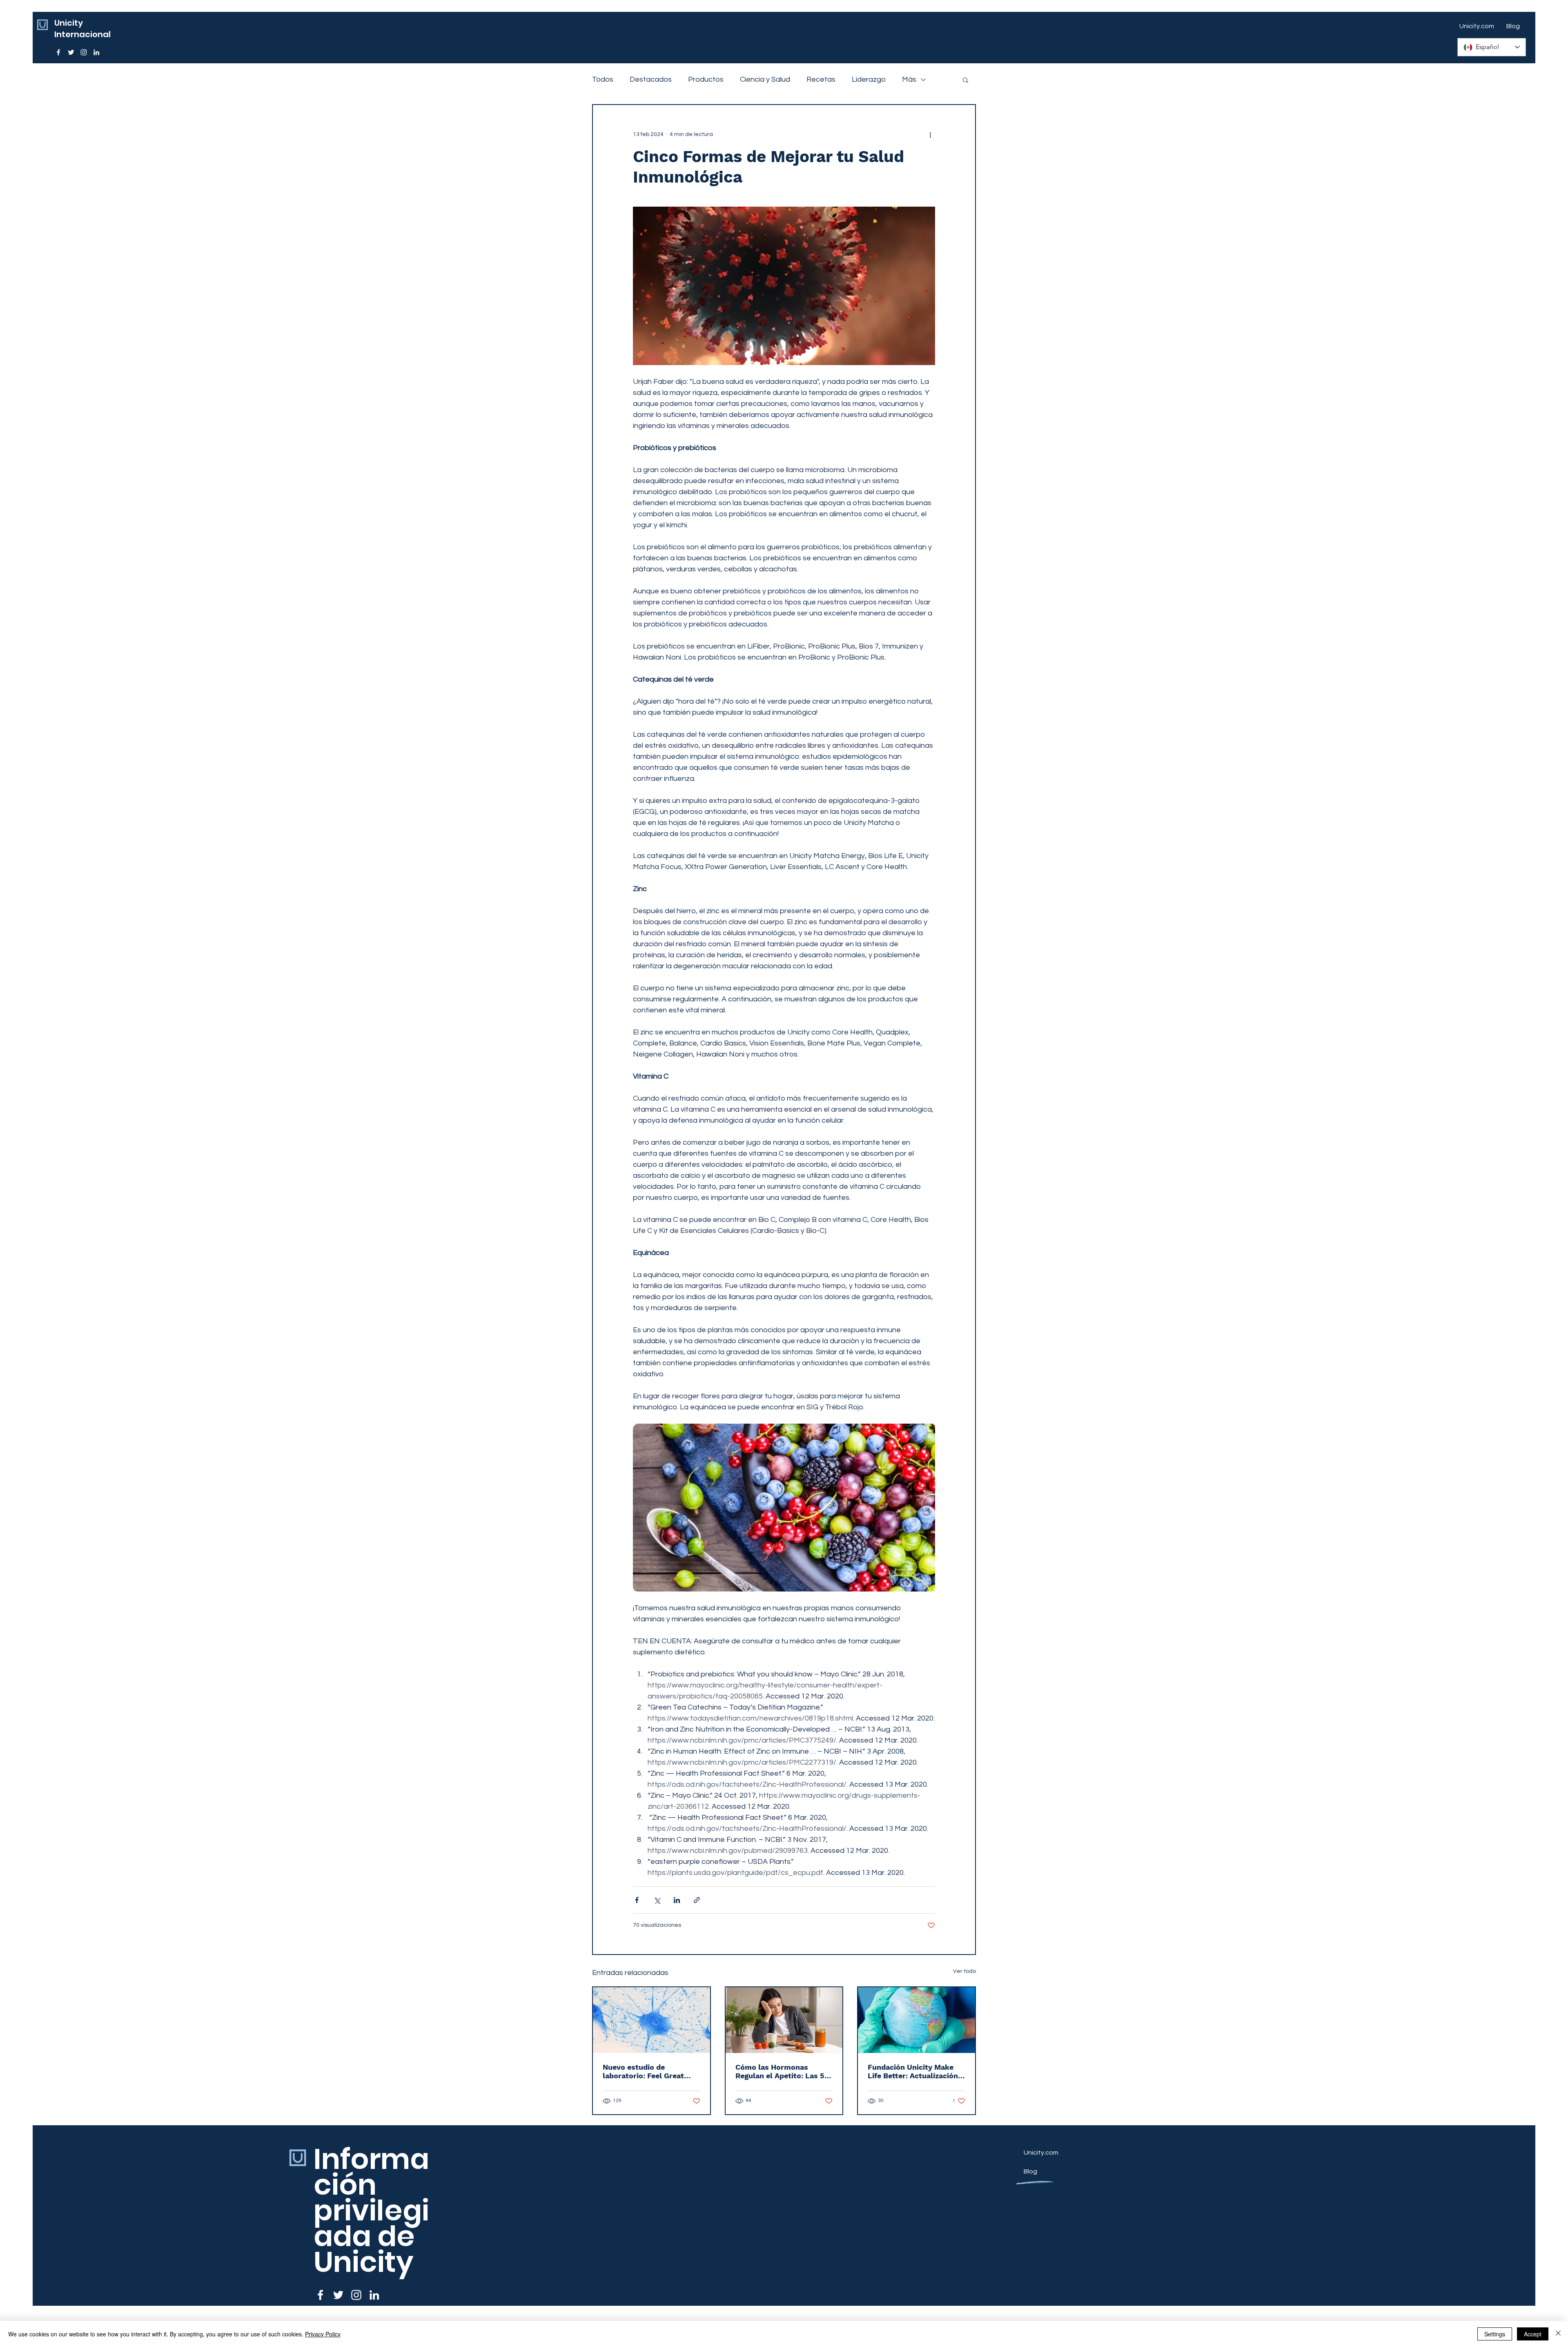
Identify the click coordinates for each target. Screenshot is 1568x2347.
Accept (1533, 2334)
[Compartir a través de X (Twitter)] (657, 1900)
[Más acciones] (930, 134)
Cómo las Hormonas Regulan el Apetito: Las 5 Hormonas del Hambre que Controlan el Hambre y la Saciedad (783, 2071)
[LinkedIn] (96, 52)
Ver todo (964, 1971)
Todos (603, 79)
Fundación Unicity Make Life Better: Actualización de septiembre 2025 (913, 2071)
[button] (966, 80)
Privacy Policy (323, 2334)
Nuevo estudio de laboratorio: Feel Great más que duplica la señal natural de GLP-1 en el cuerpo (647, 2071)
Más (909, 79)
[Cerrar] (1558, 2334)
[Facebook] (58, 52)
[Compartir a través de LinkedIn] (677, 1900)
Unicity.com (1041, 2153)
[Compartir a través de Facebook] (637, 1900)
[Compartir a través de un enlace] (697, 1900)
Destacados (651, 79)
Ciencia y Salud (765, 79)
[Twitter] (71, 52)
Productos (706, 79)
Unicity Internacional (82, 29)
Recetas (821, 79)
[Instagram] (84, 52)
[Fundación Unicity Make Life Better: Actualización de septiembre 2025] (917, 2020)
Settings (1495, 2334)
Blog (1030, 2171)
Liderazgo (869, 79)
